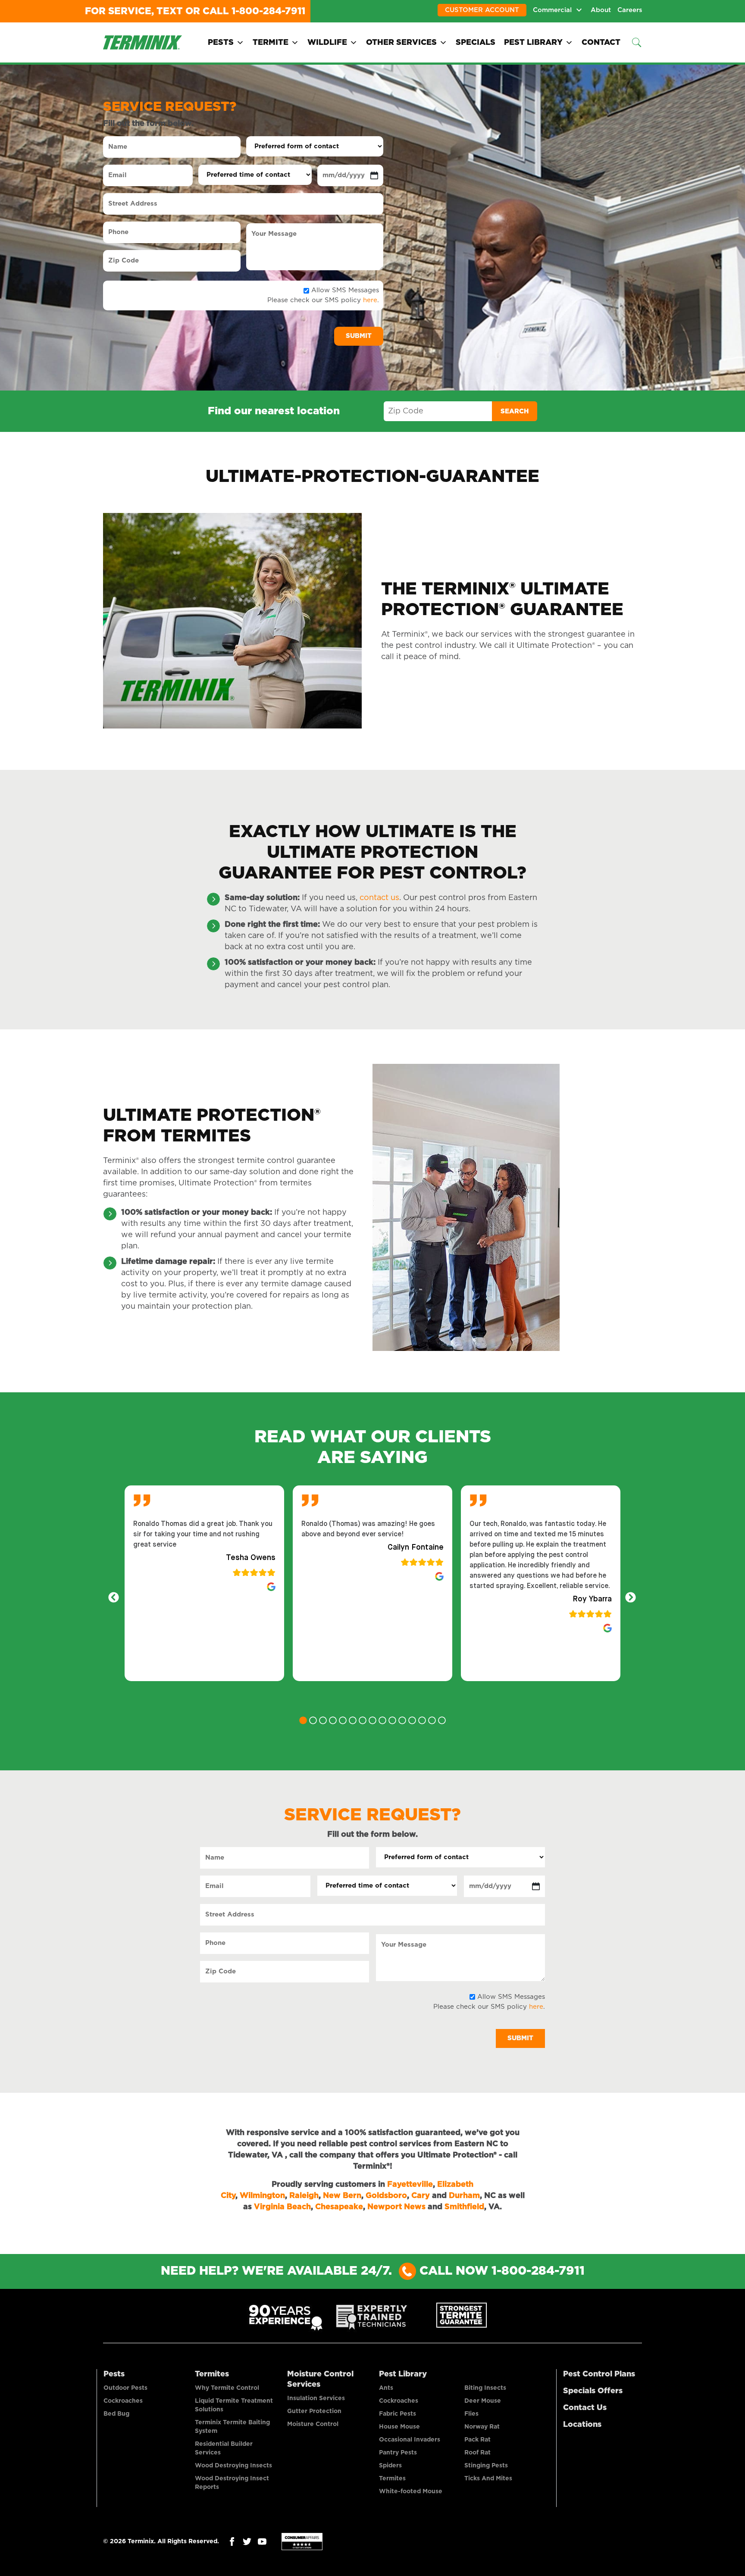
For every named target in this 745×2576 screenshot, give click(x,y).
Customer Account (482, 10)
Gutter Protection (314, 2411)
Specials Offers (593, 2391)
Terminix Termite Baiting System (232, 2427)
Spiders (390, 2466)
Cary (421, 2196)
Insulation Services (316, 2398)
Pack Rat (477, 2440)
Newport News (396, 2207)
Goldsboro (386, 2196)
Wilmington (262, 2196)
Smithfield (464, 2207)
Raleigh (304, 2196)
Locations (582, 2425)
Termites (212, 2374)
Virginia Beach (282, 2207)
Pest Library (533, 43)
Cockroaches (123, 2401)
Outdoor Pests (125, 2388)
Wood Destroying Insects (233, 2466)
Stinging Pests (486, 2466)
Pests (221, 43)
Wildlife (327, 43)
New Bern (342, 2196)
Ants (386, 2388)
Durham (464, 2196)
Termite (271, 43)
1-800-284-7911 (268, 11)
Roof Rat (477, 2453)
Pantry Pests (398, 2453)
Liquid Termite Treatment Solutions (234, 2405)
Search (515, 411)
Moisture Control (313, 2424)
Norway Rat (482, 2427)
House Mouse (399, 2427)
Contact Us (585, 2408)
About (601, 10)
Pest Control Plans (599, 2374)
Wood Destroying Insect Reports (232, 2483)
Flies (471, 2414)
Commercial (552, 10)
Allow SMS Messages (345, 290)
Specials (476, 43)
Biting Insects (485, 2388)
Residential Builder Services (224, 2448)
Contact (601, 43)
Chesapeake (339, 2207)
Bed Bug (116, 2414)
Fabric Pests (398, 2414)
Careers (630, 10)
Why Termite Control (227, 2388)
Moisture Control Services (320, 2379)
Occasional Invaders (410, 2440)
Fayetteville (410, 2185)
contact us (379, 898)
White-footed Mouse (411, 2492)
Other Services (401, 43)
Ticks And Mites (488, 2479)
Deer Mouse (483, 2401)
